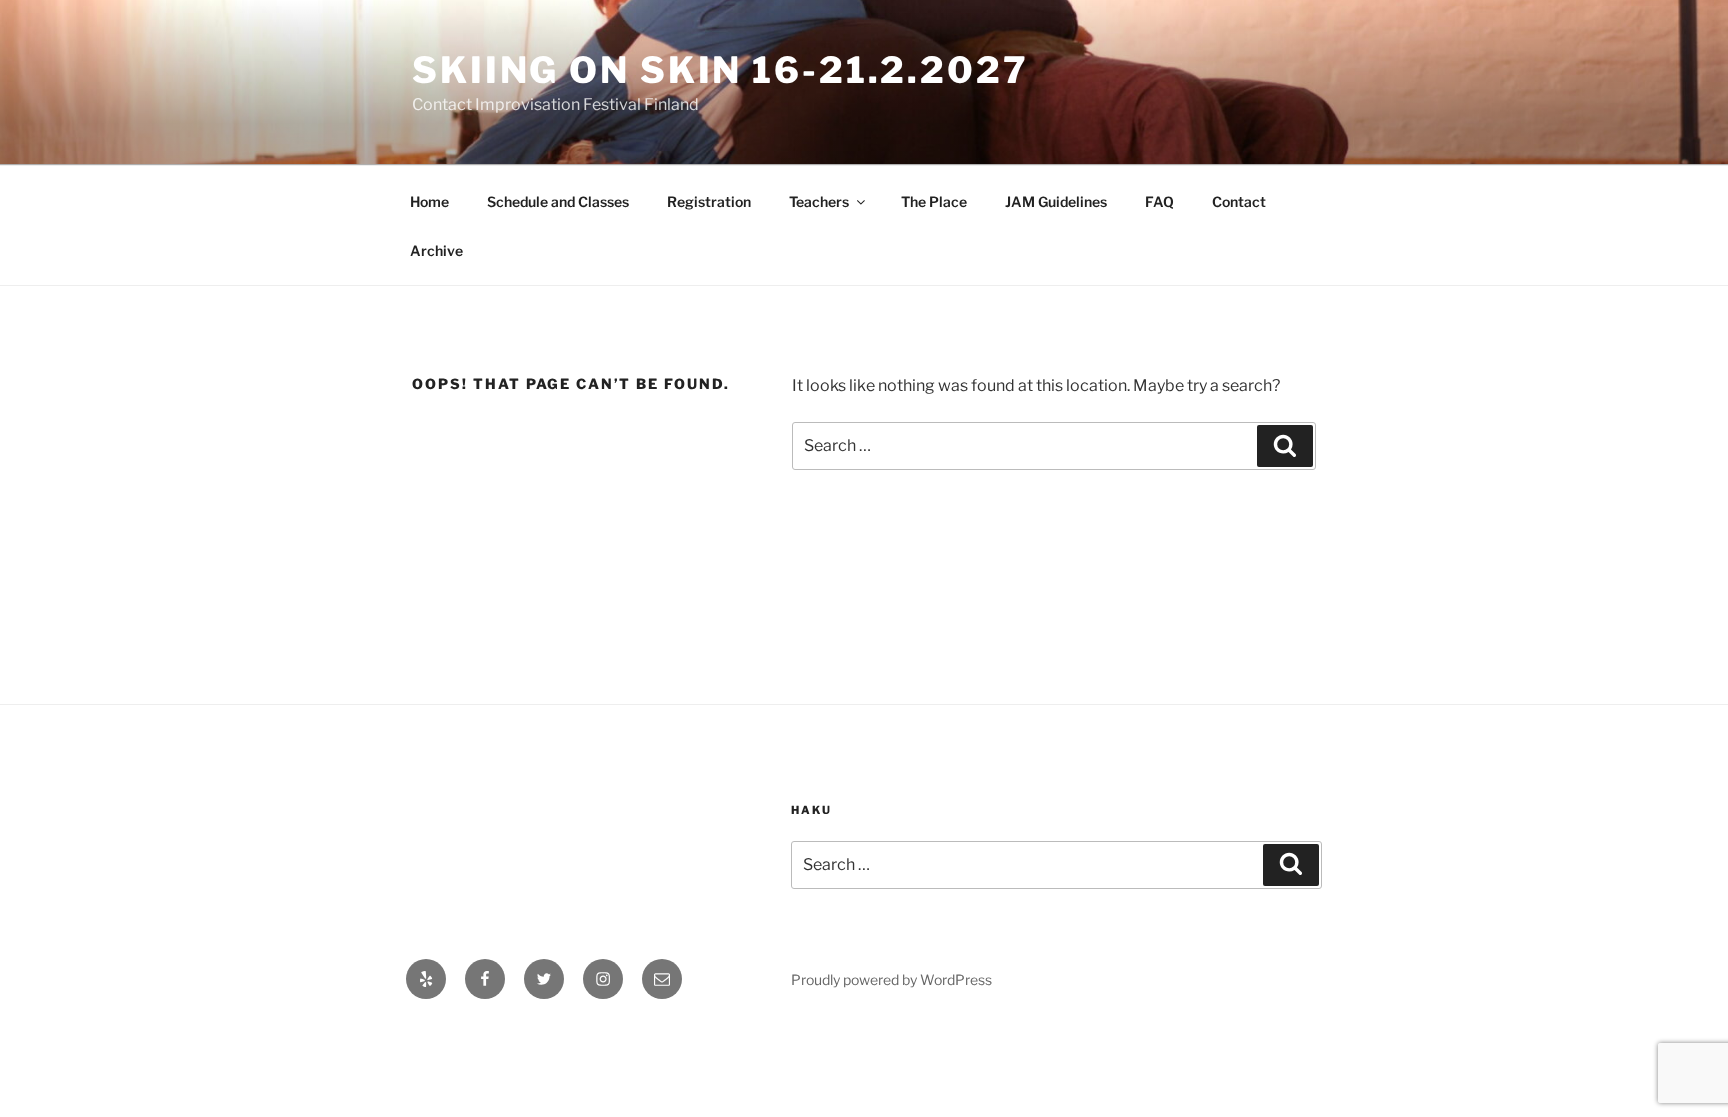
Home (429, 201)
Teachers (819, 201)
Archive (436, 250)
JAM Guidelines (1056, 201)
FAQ (1159, 201)
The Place (934, 201)
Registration (709, 201)
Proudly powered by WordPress (891, 979)
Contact (1239, 201)
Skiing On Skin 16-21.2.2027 (720, 70)
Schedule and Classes (558, 201)
